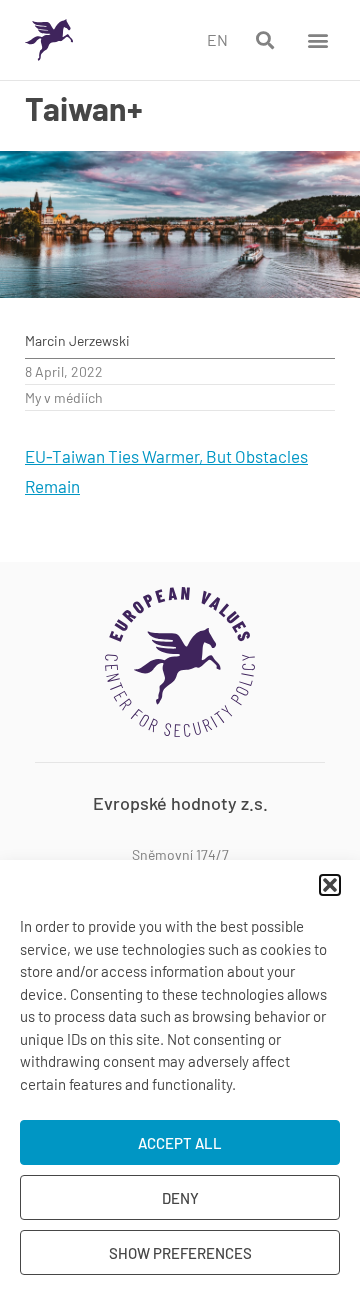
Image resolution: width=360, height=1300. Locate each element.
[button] (330, 885)
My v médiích (64, 397)
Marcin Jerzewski (77, 340)
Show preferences (180, 1253)
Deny (180, 1198)
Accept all (180, 1143)
